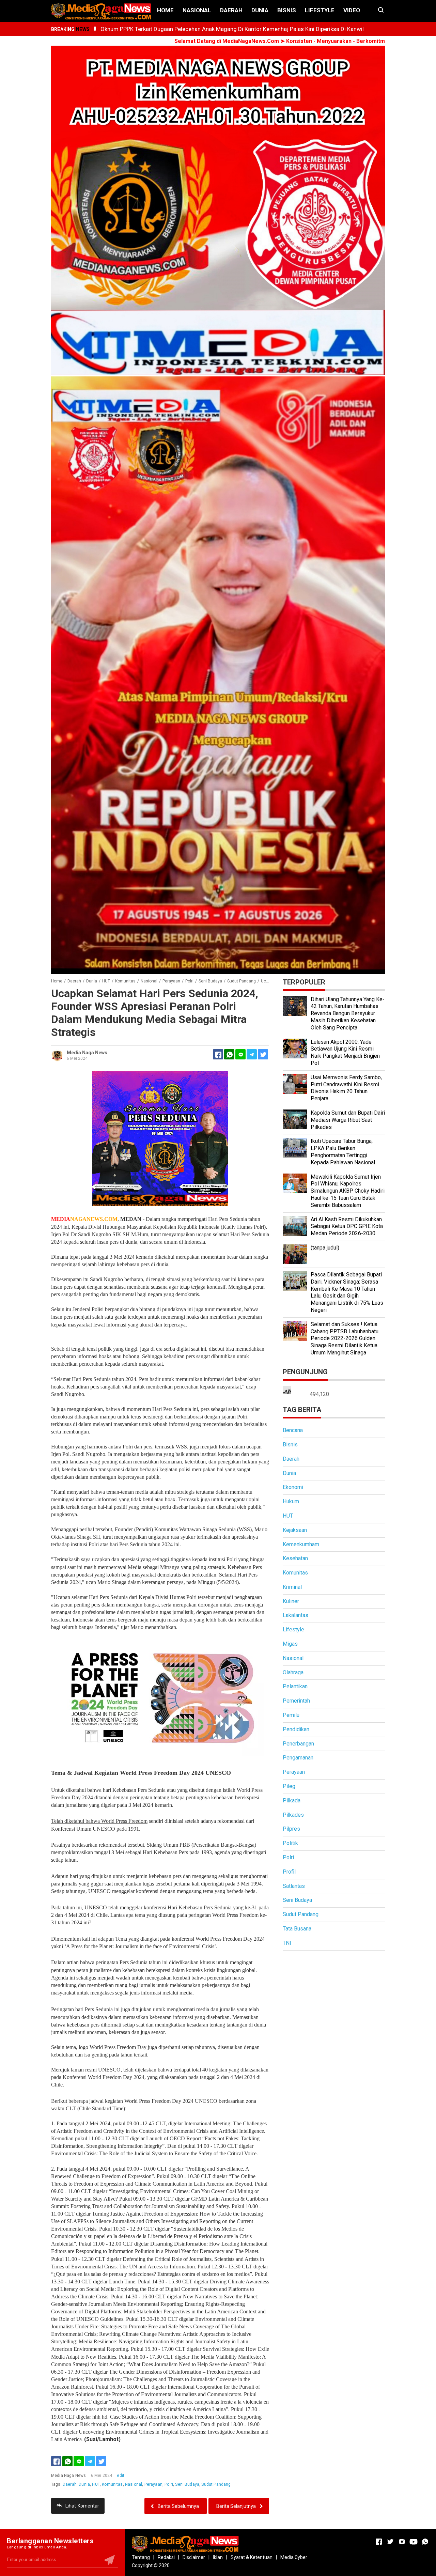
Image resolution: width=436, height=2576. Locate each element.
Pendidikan (296, 1729)
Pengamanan (298, 1758)
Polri (169, 2484)
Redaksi (166, 2557)
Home (165, 10)
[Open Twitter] (390, 2542)
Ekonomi (293, 1487)
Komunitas (112, 2484)
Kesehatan (295, 1558)
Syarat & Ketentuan (252, 2557)
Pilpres (291, 1829)
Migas (290, 1644)
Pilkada (292, 1801)
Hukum (291, 1501)
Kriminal (292, 1587)
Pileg (289, 1786)
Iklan (218, 2557)
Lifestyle (320, 10)
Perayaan (153, 2484)
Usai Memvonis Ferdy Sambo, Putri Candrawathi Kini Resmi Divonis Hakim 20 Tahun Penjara (346, 1088)
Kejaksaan (295, 1530)
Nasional (197, 10)
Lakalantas (295, 1615)
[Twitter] (101, 2461)
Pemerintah (296, 1701)
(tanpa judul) (325, 1248)
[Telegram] (252, 1054)
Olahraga (293, 1672)
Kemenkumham (301, 1544)
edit (121, 2476)
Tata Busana (297, 1929)
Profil (289, 1872)
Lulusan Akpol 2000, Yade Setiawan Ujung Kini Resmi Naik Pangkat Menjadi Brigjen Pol (345, 1052)
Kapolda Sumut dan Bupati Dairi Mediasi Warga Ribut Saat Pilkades (348, 1120)
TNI (287, 1943)
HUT (96, 2484)
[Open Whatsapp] (425, 2542)
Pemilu (291, 1715)
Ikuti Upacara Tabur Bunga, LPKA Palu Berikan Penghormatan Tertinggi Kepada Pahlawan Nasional (343, 1152)
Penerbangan (298, 1744)
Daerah (231, 10)
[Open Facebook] (379, 2542)
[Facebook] (56, 2461)
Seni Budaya (187, 2484)
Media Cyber (294, 2557)
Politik (290, 1843)
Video (352, 10)
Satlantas (294, 1886)
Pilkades (293, 1815)
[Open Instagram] (402, 2542)
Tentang (141, 2557)
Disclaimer (194, 2557)
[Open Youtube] (414, 2542)
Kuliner (291, 1601)
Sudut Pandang (216, 2484)
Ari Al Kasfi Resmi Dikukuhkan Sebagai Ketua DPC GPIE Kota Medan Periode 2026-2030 (347, 1227)
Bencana (293, 1430)
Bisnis (287, 10)
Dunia (260, 10)
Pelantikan (295, 1686)
